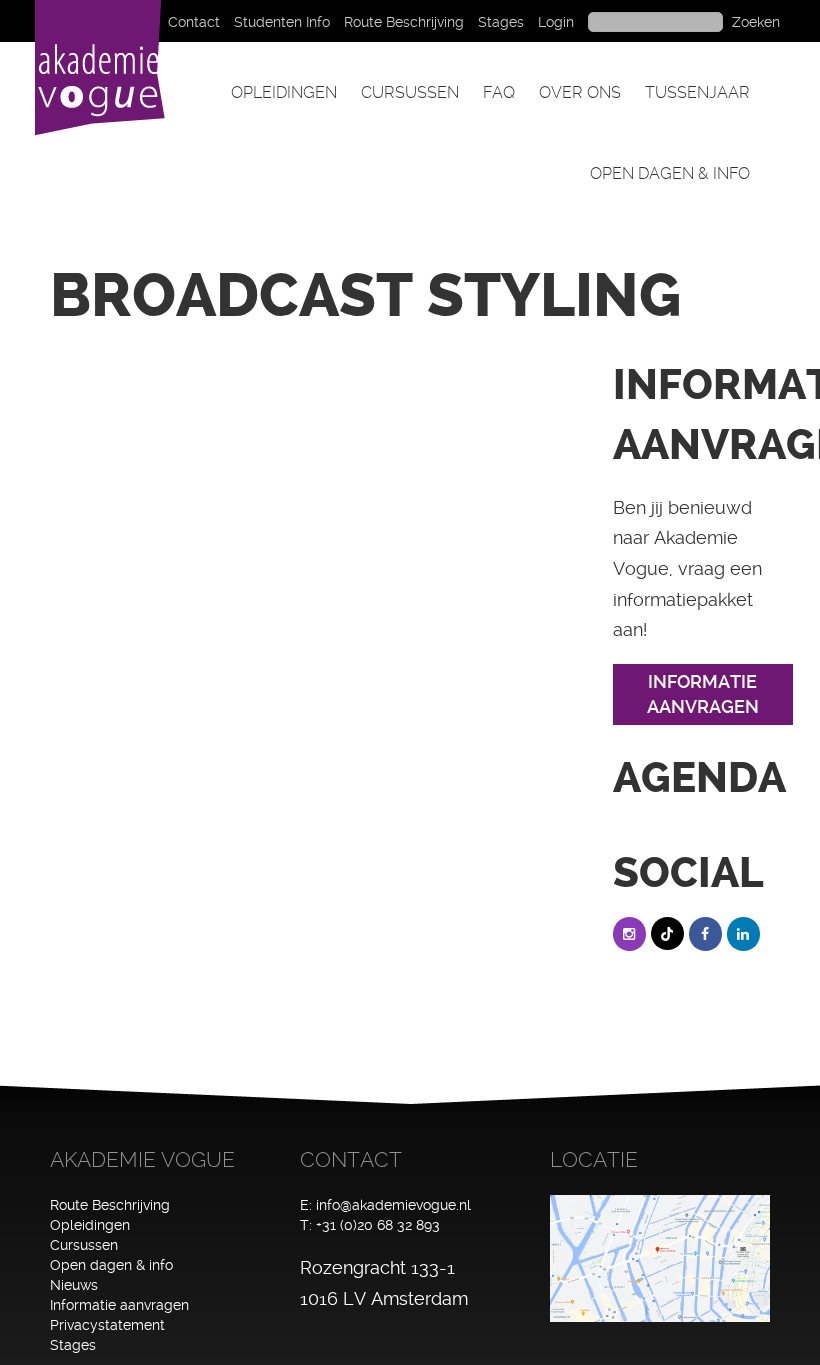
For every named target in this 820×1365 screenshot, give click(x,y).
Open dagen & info (670, 173)
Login (556, 22)
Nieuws (74, 1285)
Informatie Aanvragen (703, 694)
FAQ (499, 92)
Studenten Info (282, 22)
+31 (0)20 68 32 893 (378, 1225)
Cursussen (410, 92)
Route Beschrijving (404, 22)
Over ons (580, 92)
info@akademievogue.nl (393, 1205)
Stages (501, 22)
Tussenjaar (697, 92)
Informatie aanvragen (119, 1305)
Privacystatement (107, 1325)
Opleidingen (284, 92)
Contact (194, 22)
